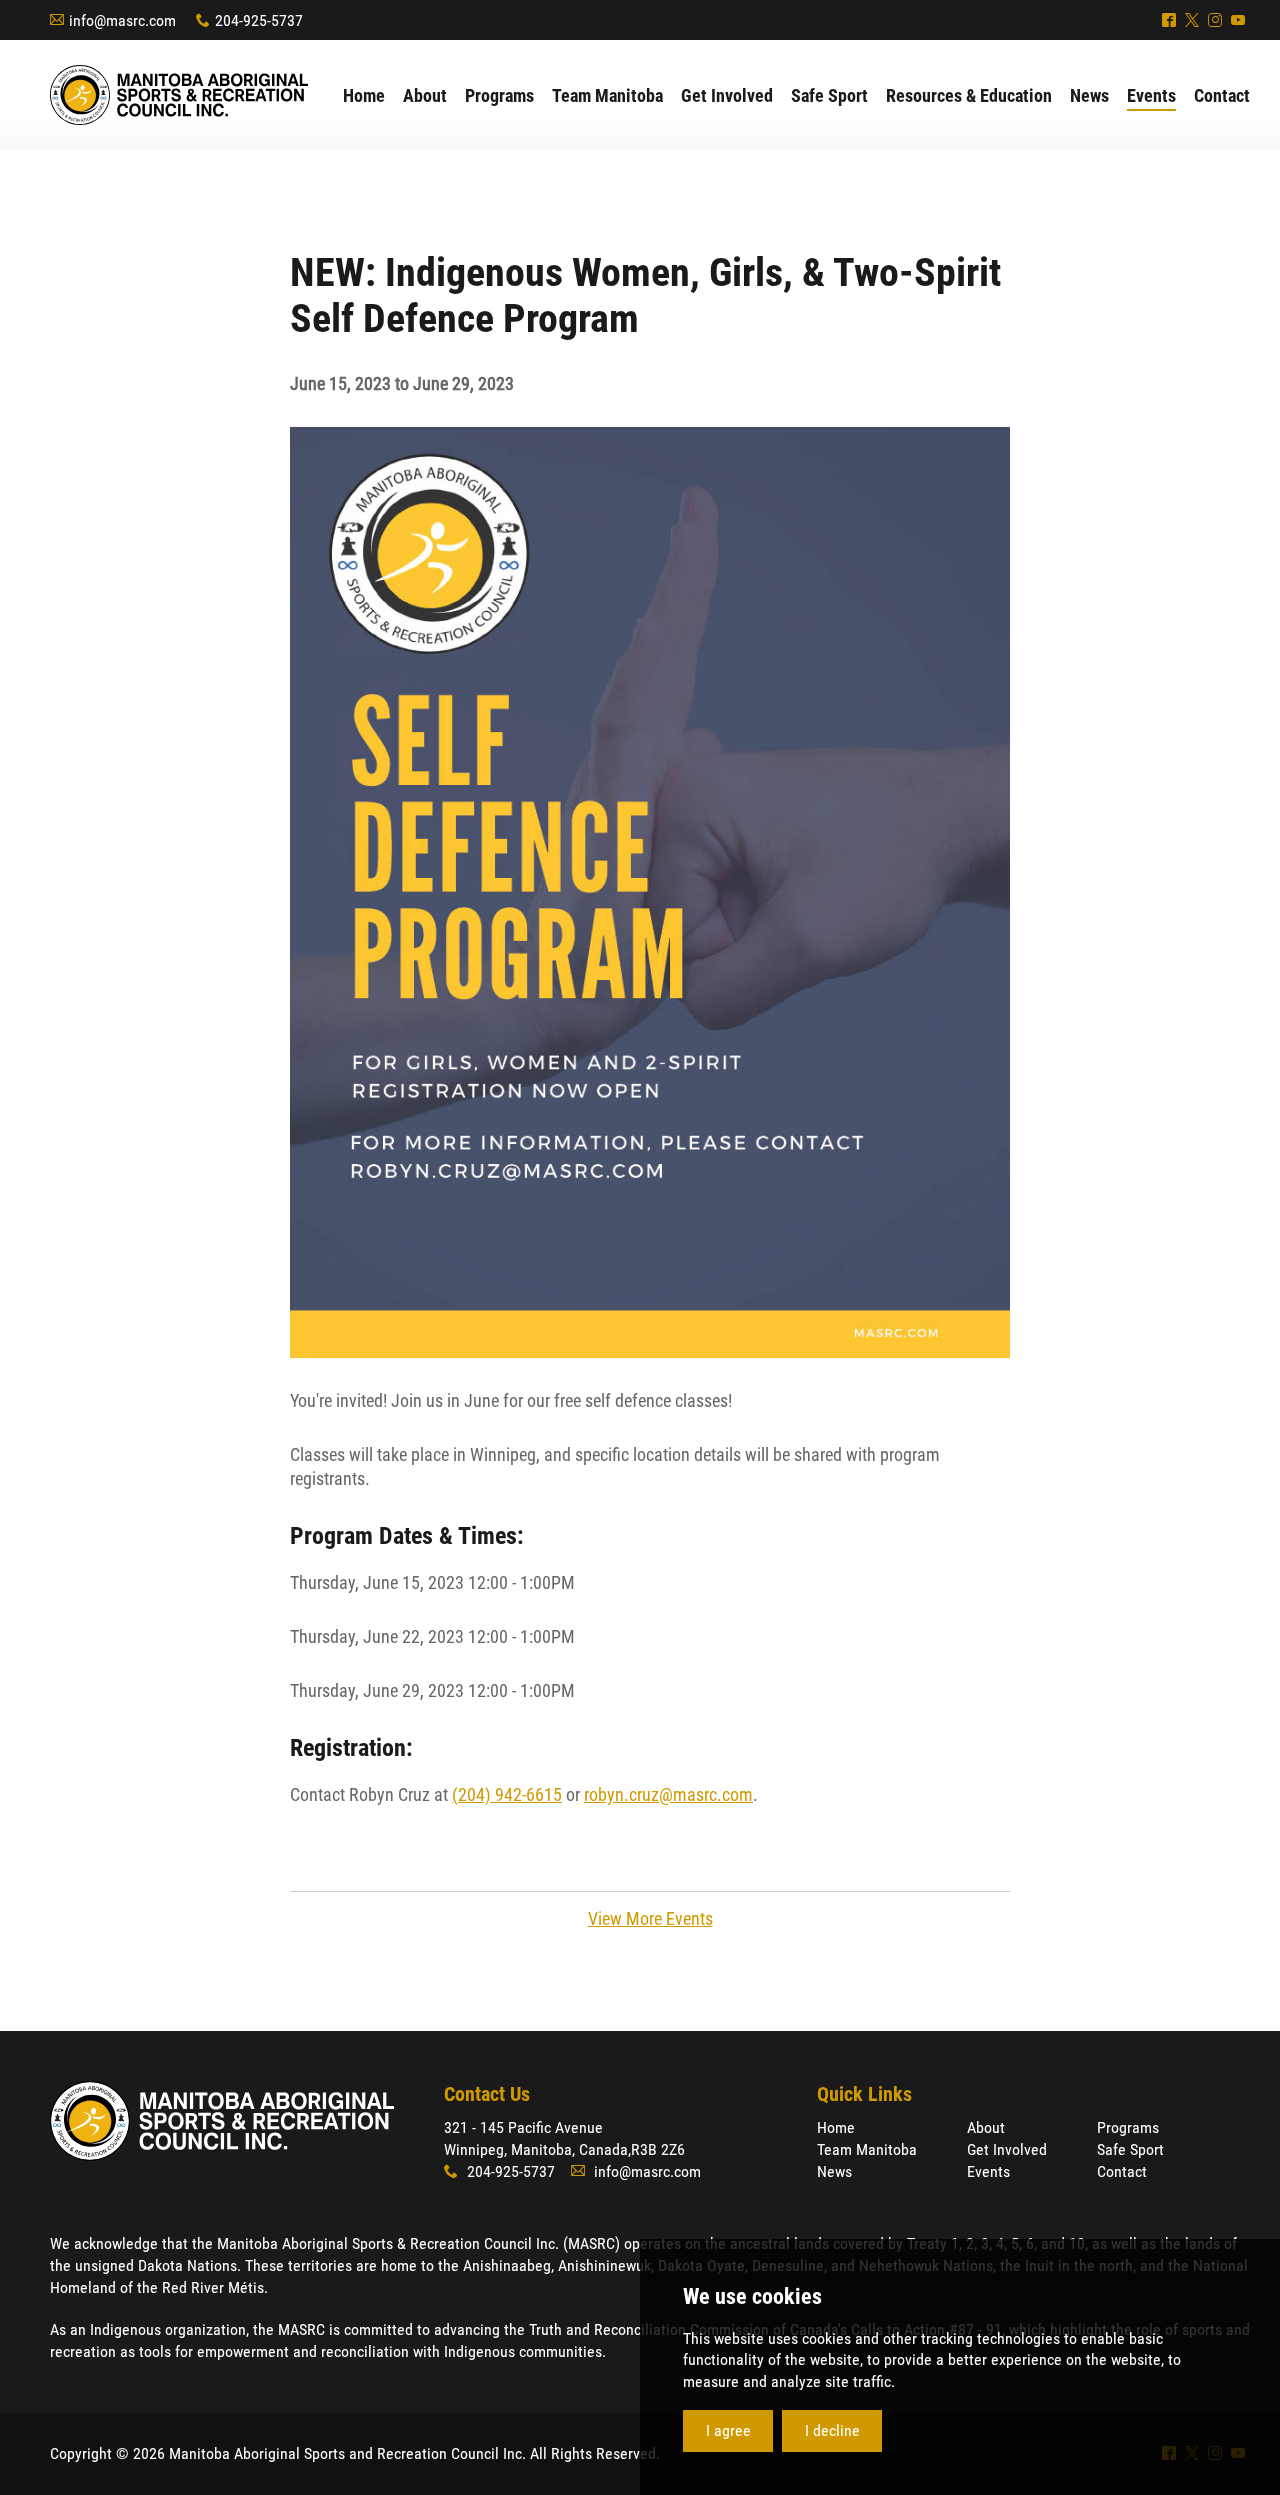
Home (836, 2127)
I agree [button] (728, 2430)
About (986, 2127)
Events (988, 2171)
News (834, 2171)
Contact (1122, 2171)
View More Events (650, 1918)
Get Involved (1007, 2149)
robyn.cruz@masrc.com (668, 1794)
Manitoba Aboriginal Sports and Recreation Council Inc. (179, 95)
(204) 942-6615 (507, 1794)
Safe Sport (1130, 2149)
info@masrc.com (122, 20)
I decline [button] (832, 2430)
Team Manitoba (867, 2149)
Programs (1128, 2127)
